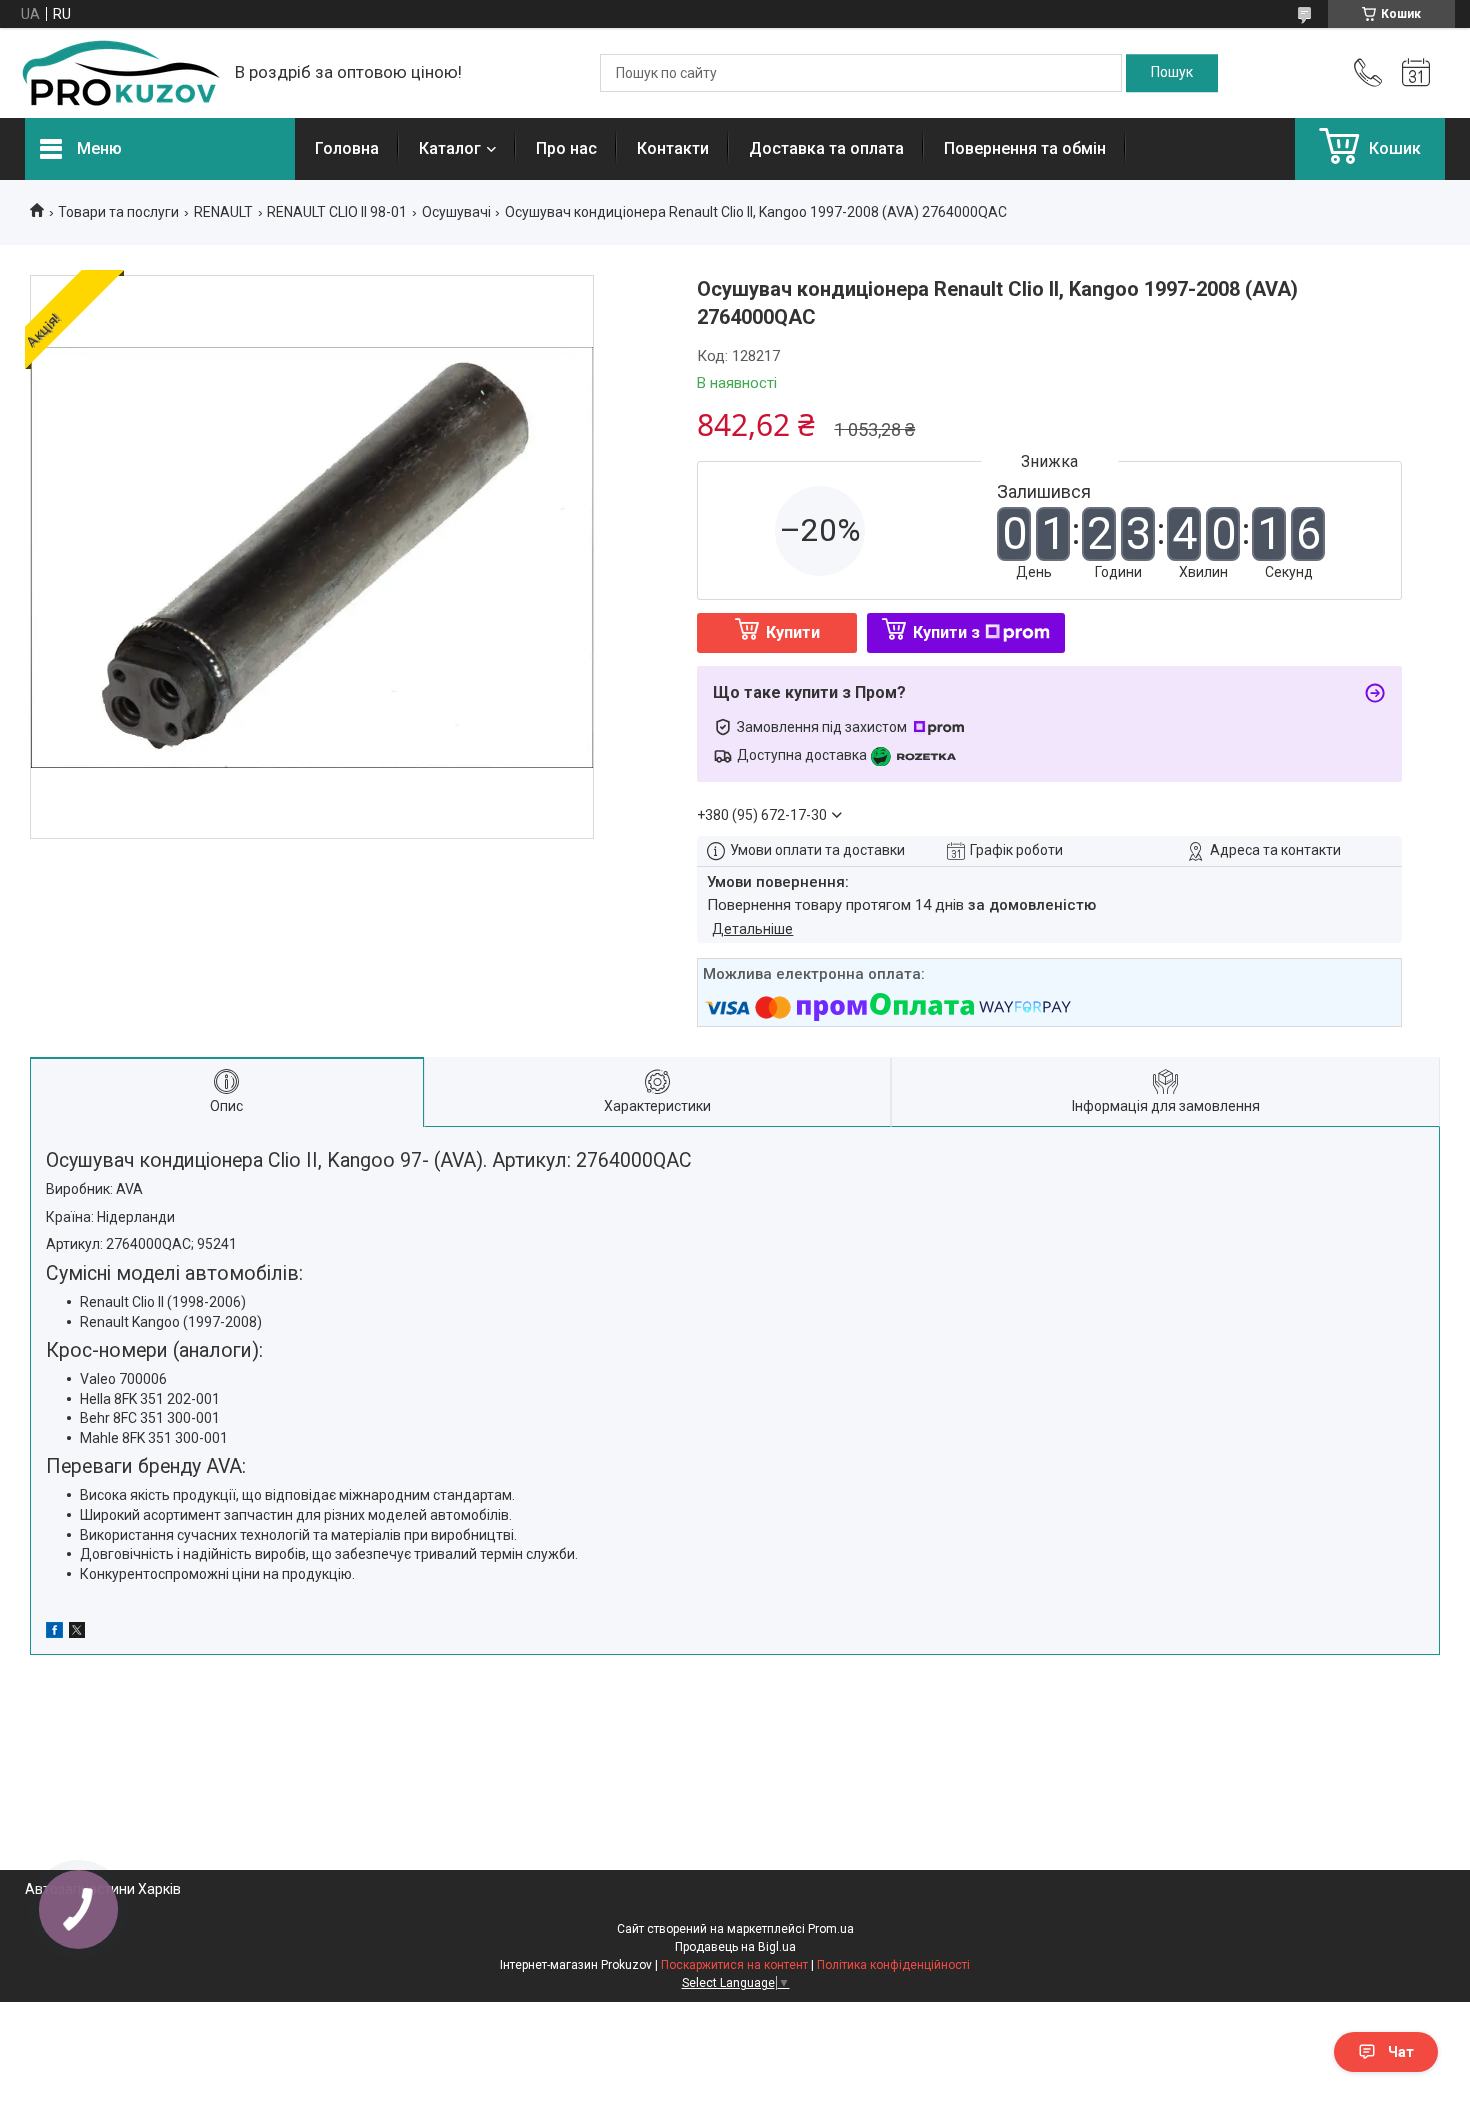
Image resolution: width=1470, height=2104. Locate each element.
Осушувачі (456, 212)
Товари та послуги (118, 212)
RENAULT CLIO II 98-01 (337, 212)
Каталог (450, 148)
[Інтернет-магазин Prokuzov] (120, 73)
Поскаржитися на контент (734, 1965)
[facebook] (54, 1633)
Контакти (673, 148)
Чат (1401, 2052)
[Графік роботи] (1416, 73)
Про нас (566, 148)
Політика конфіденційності (893, 1965)
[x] (77, 1633)
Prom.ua (831, 1929)
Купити (793, 632)
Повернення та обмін (1025, 148)
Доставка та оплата (826, 148)
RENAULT (223, 212)
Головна (347, 148)
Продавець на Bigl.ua (735, 1947)
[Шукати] (1172, 73)
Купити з (946, 632)
